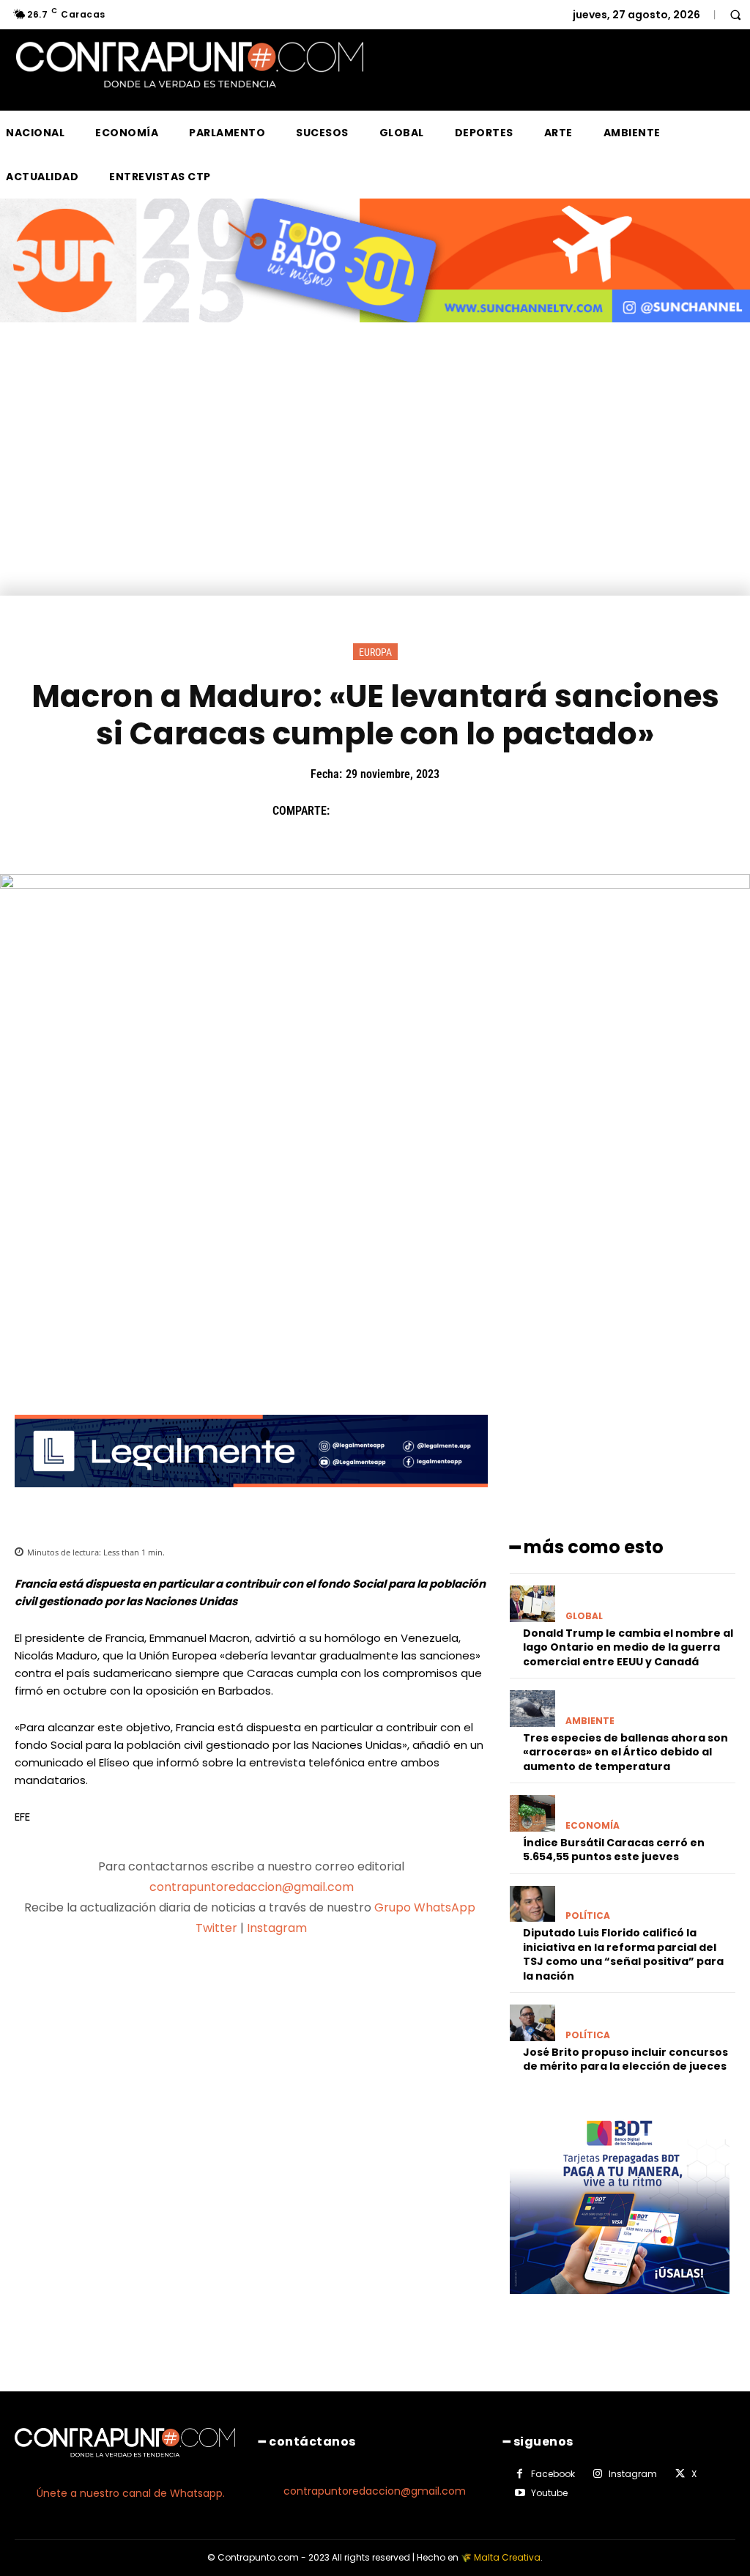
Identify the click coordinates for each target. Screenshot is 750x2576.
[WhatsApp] (449, 810)
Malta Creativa (507, 2557)
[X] (382, 810)
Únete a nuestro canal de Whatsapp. (131, 2493)
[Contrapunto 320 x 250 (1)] (620, 2305)
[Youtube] (520, 2493)
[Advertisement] (375, 486)
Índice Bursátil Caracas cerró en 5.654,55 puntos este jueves (614, 1850)
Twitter (216, 1928)
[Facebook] (348, 810)
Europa (375, 652)
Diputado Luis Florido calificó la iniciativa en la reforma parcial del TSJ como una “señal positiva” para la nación (623, 1954)
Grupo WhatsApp (426, 1907)
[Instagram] (598, 2474)
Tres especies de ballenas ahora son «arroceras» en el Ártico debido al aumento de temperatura (625, 1752)
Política (588, 1916)
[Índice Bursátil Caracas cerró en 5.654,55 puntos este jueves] (532, 1813)
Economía (593, 1826)
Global (584, 1616)
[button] (735, 15)
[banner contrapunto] (251, 1499)
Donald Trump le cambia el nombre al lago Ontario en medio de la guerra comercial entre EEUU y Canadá (628, 1647)
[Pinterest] (415, 810)
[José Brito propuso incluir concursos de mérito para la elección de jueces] (532, 2022)
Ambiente (590, 1721)
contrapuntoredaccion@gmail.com (252, 1887)
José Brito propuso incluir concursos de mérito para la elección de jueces (625, 2059)
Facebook (553, 2474)
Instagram (277, 1928)
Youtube (549, 2493)
